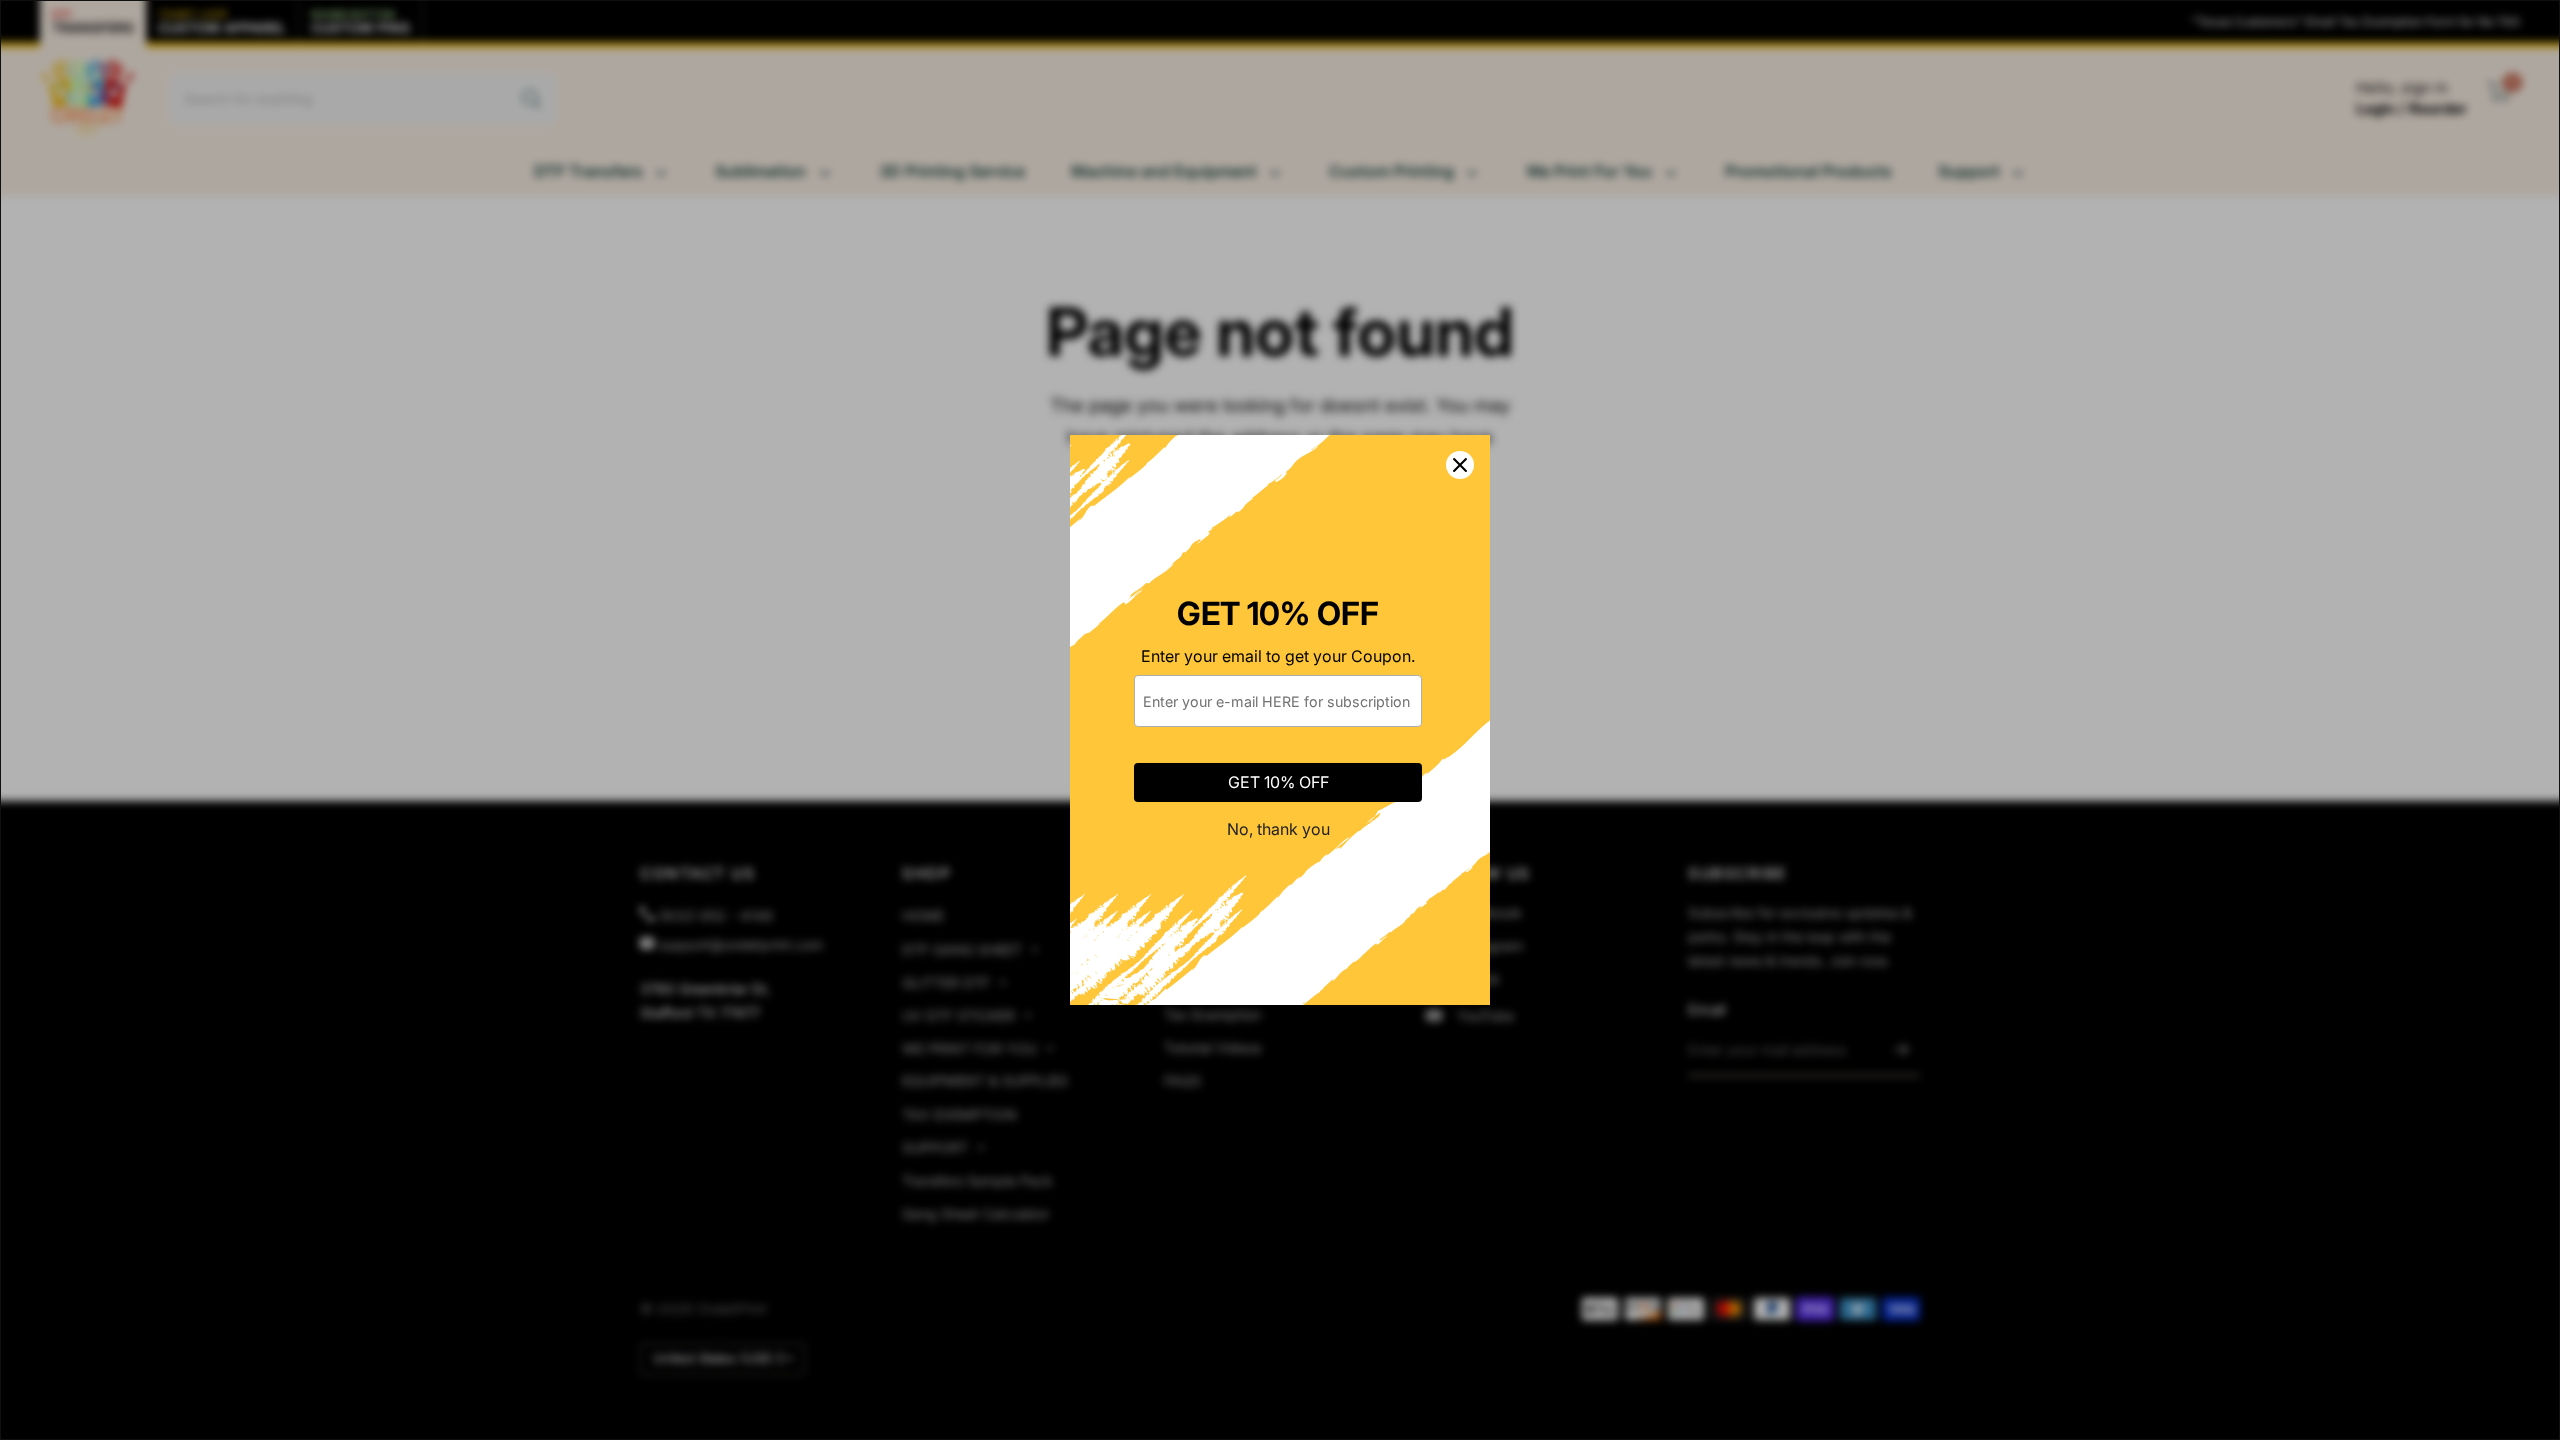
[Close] (1460, 465)
